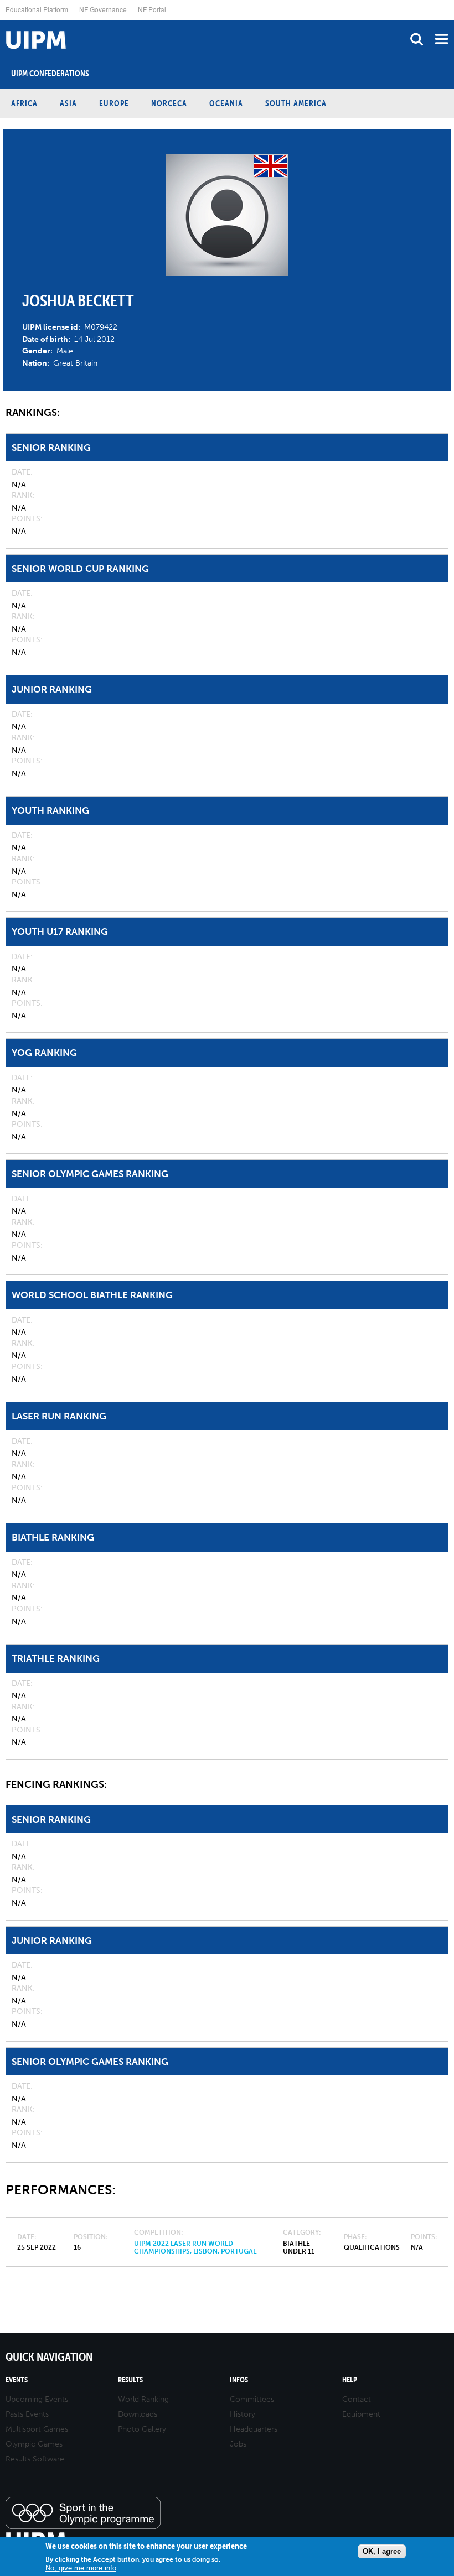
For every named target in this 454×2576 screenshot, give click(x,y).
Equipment (361, 2414)
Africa (24, 103)
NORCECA (169, 103)
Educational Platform (37, 9)
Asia (68, 103)
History (243, 2414)
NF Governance (103, 9)
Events (17, 2380)
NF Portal (152, 9)
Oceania (226, 103)
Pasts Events (27, 2414)
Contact (357, 2399)
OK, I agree (382, 2551)
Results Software (35, 2459)
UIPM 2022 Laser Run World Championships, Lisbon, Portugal (195, 2247)
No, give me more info (81, 2568)
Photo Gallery (142, 2429)
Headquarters (254, 2429)
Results (130, 2380)
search (417, 39)
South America (296, 103)
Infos (239, 2380)
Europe (114, 103)
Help (350, 2380)
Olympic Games (34, 2444)
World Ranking (143, 2399)
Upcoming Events (37, 2399)
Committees (252, 2399)
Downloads (138, 2414)
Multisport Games (37, 2429)
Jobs (238, 2444)
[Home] (3, 21)
